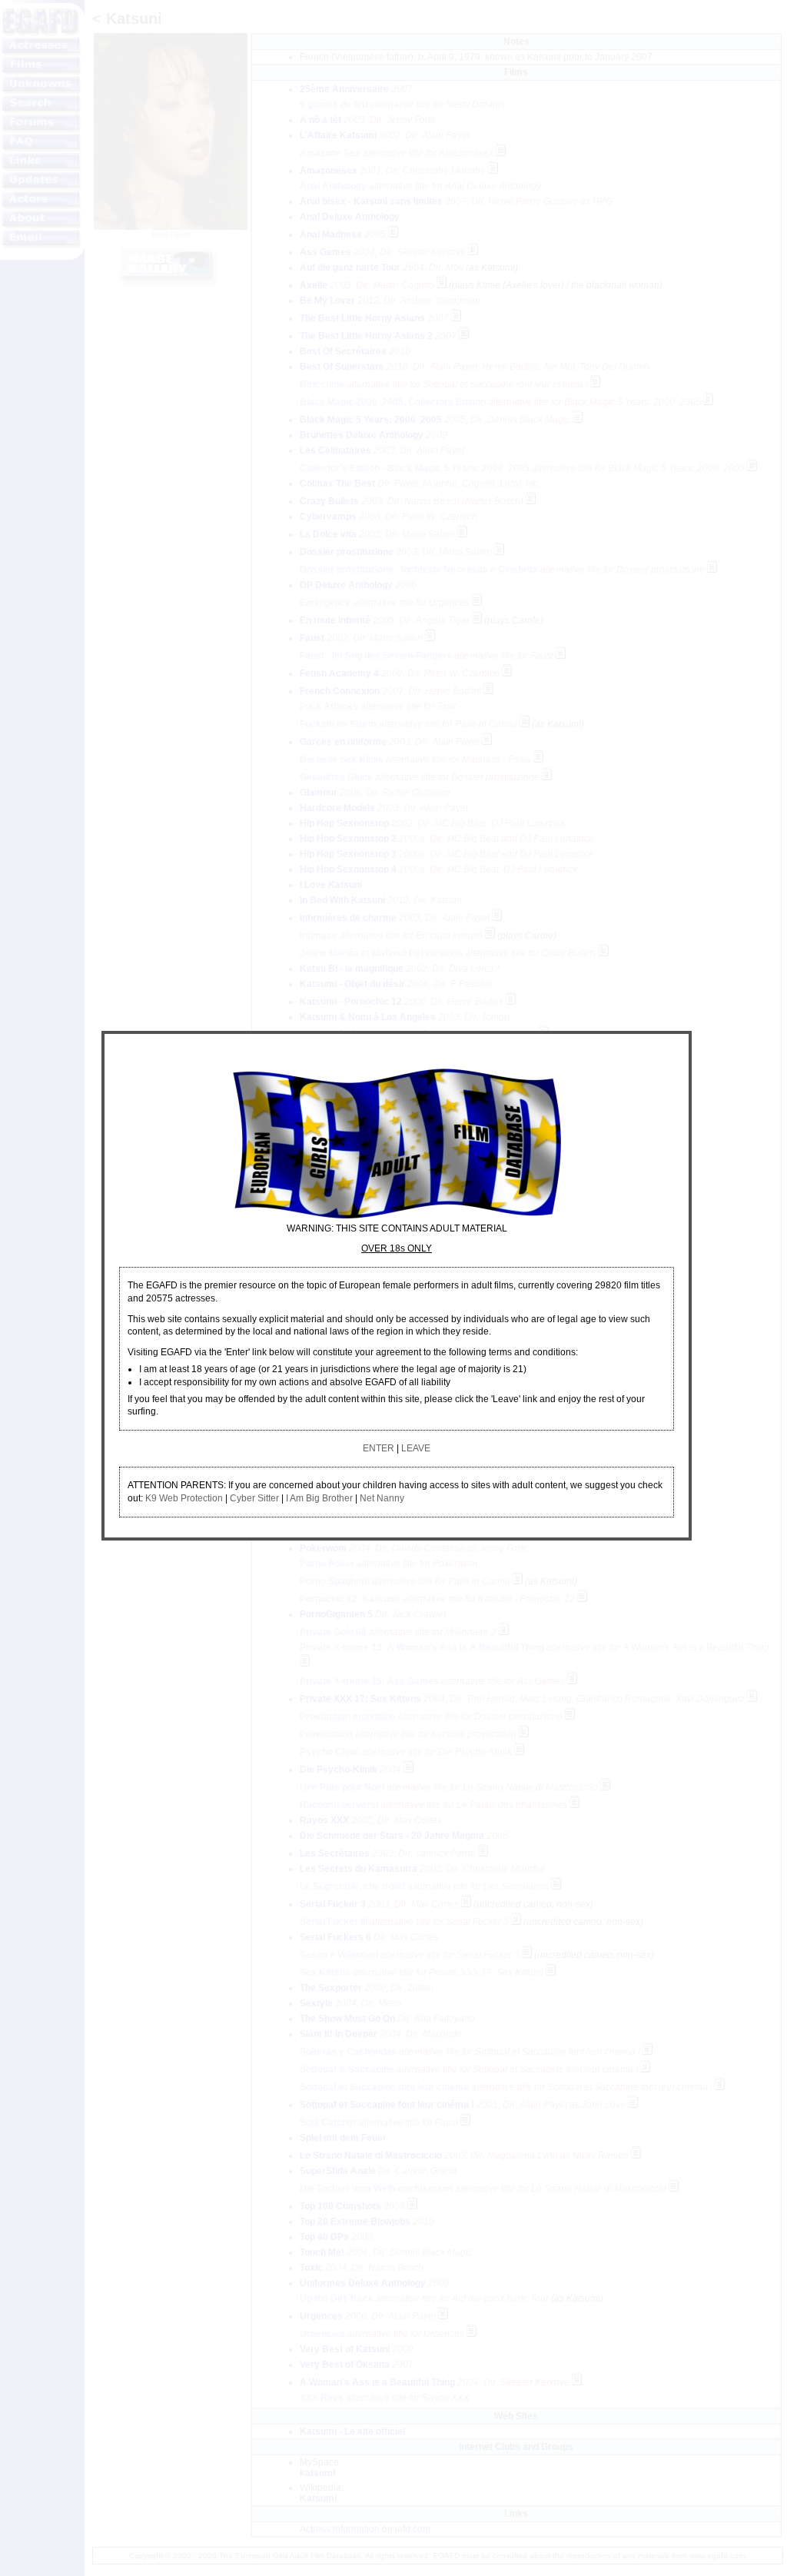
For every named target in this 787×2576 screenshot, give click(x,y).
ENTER (379, 1448)
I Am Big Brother (319, 1498)
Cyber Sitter (254, 1498)
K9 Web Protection (184, 1498)
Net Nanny (382, 1498)
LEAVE (416, 1448)
